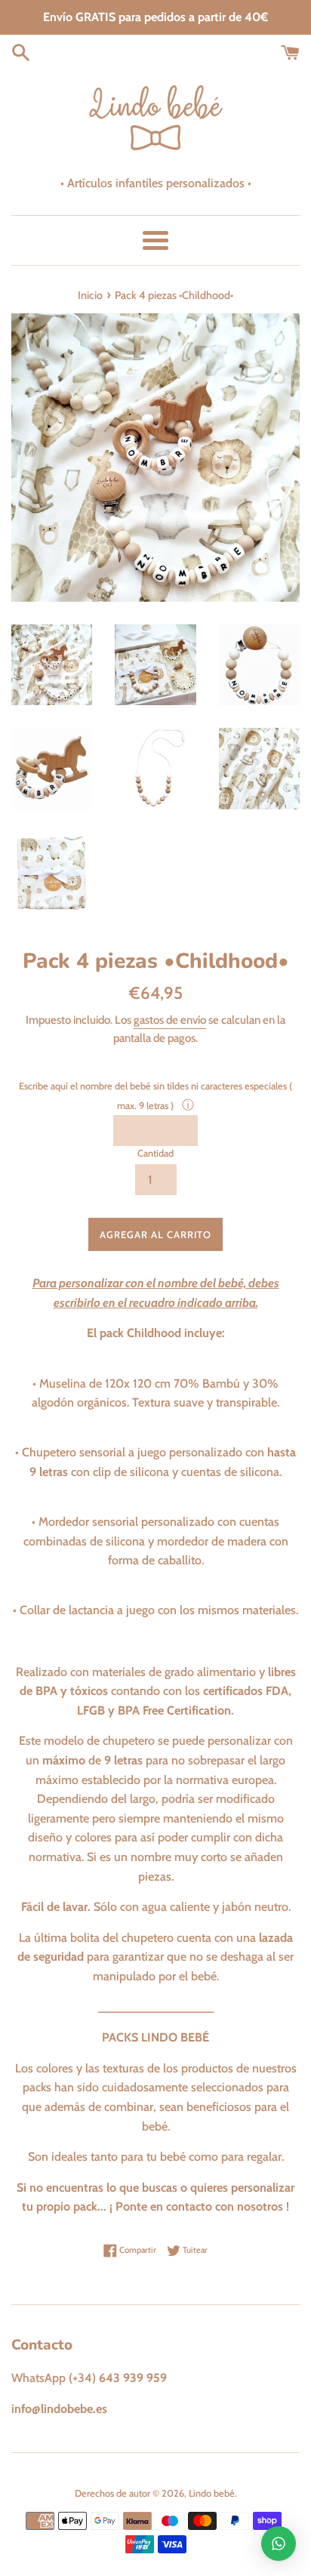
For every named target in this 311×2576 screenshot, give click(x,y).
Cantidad (155, 1153)
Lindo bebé (212, 2493)
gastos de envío (170, 1020)
